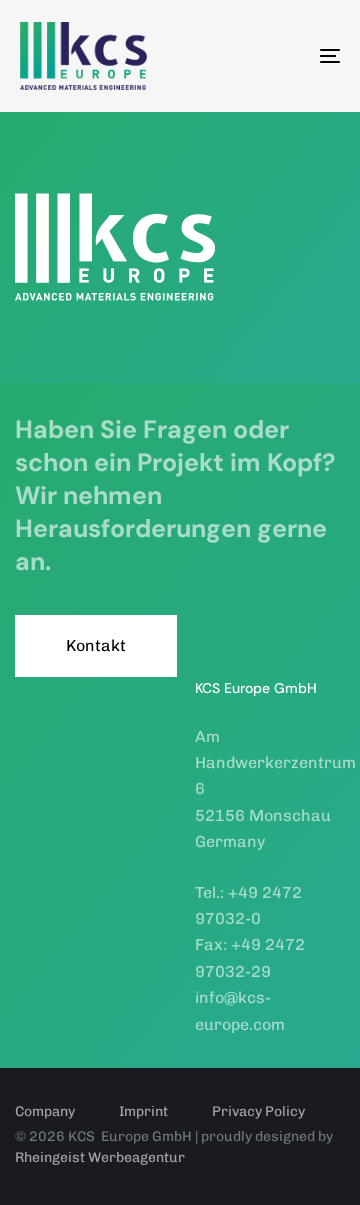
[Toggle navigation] (286, 56)
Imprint (143, 1111)
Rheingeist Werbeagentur (100, 1157)
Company (45, 1111)
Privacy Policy (258, 1111)
